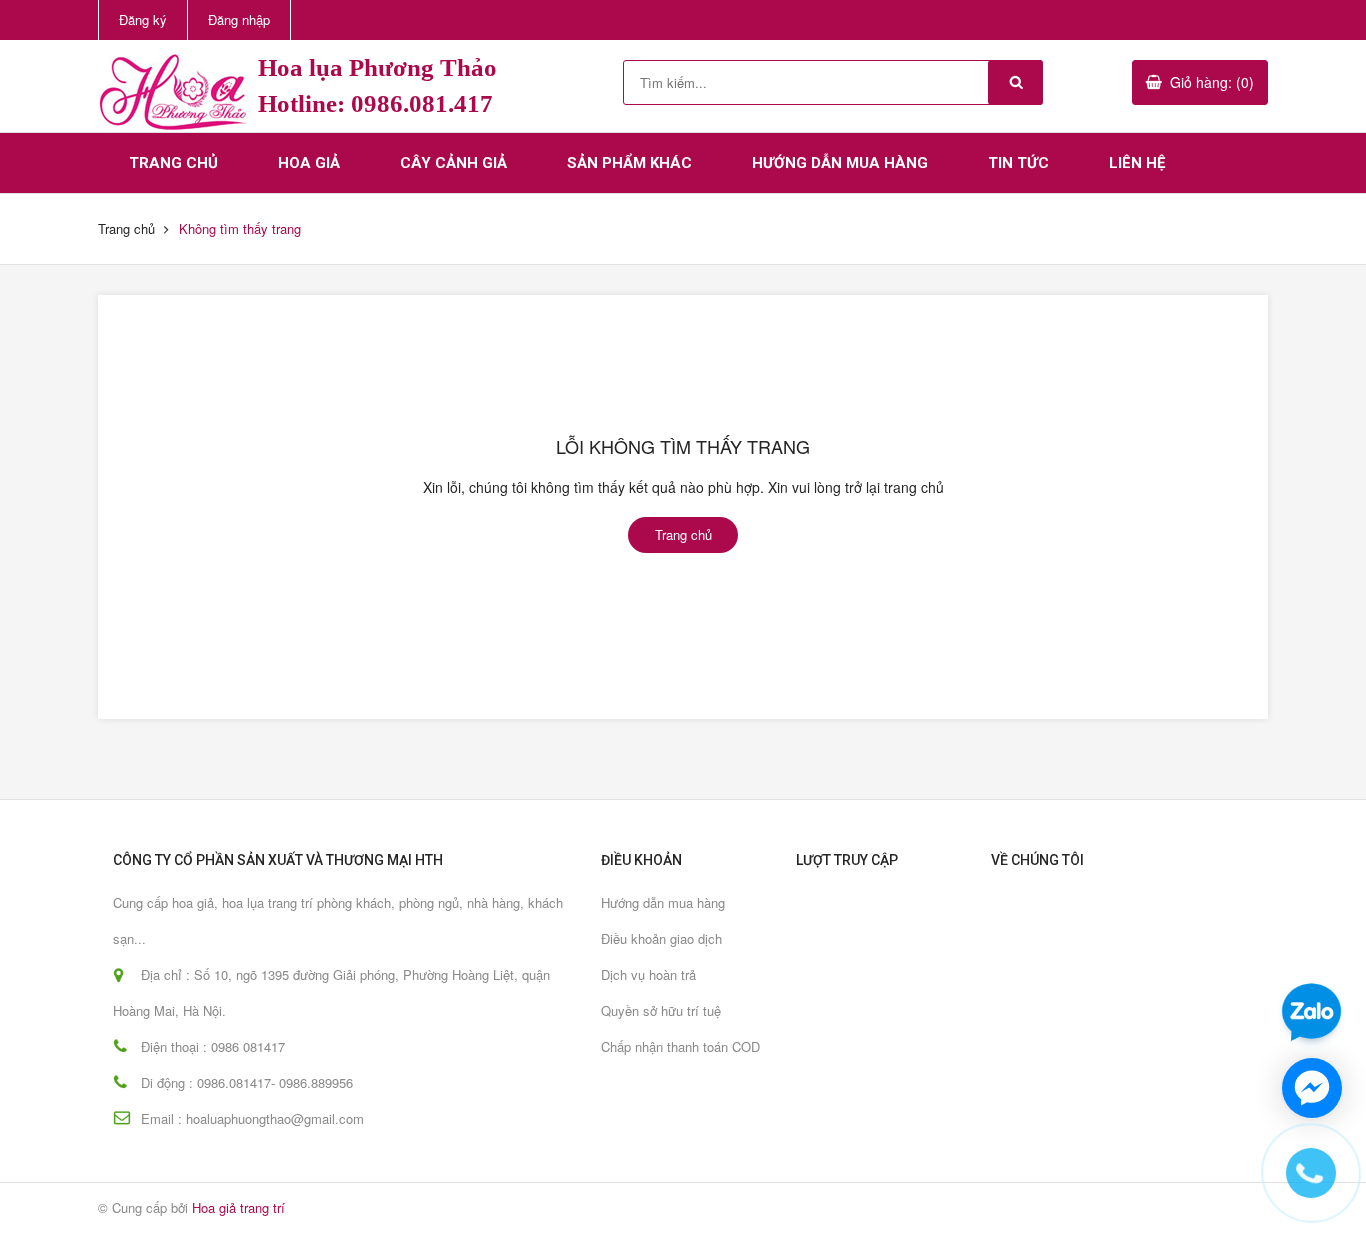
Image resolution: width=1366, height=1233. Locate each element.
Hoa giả (309, 163)
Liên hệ (1137, 163)
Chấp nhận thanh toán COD (680, 1046)
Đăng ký (143, 19)
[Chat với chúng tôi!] (1312, 1088)
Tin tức (1018, 163)
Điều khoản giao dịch (661, 938)
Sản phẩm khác (629, 163)
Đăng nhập (239, 19)
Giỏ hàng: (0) (1212, 82)
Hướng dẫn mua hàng (840, 163)
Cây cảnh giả (453, 163)
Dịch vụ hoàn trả (648, 974)
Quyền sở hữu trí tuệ (661, 1010)
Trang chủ (173, 163)
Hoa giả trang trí (238, 1207)
